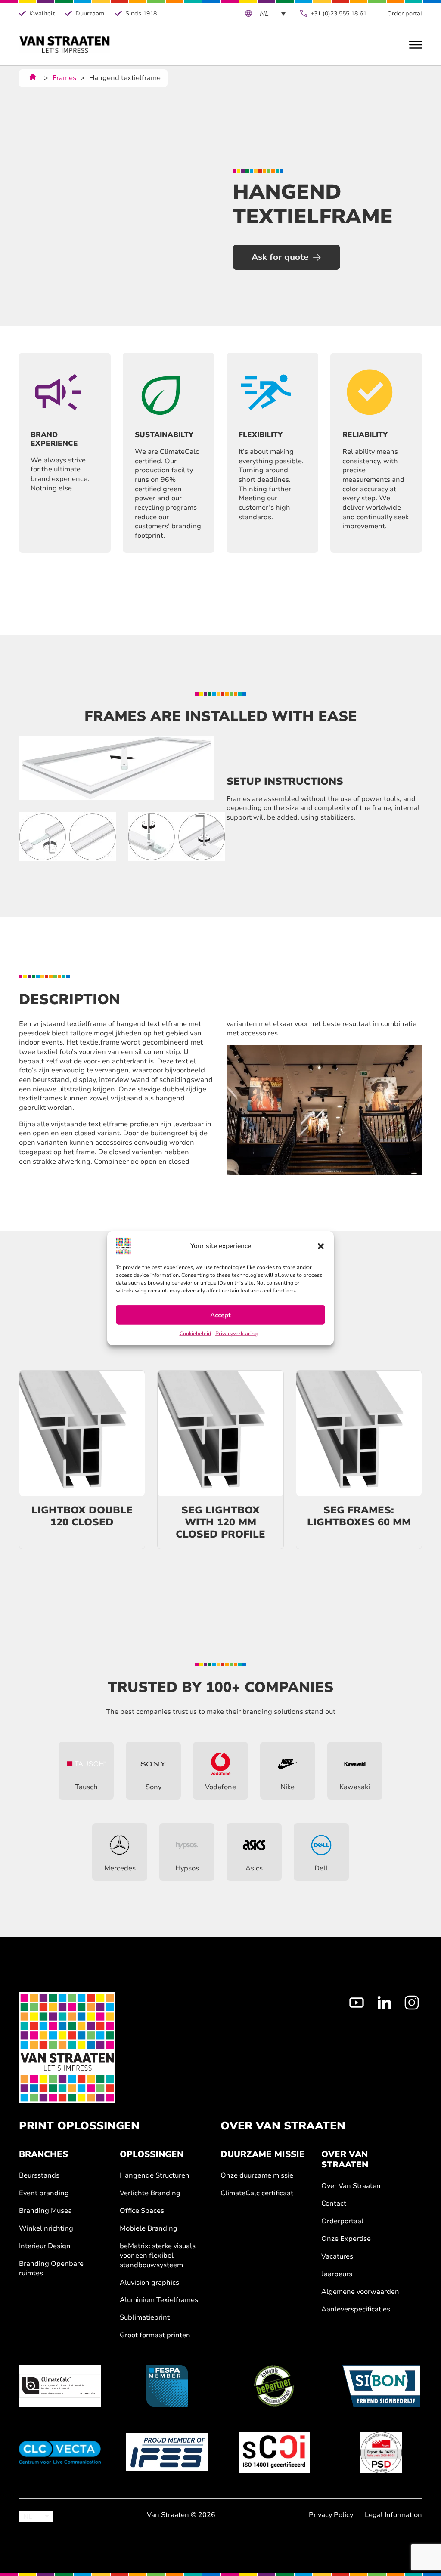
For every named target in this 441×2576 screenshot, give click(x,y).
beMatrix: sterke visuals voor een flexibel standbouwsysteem (158, 2256)
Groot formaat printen (155, 2335)
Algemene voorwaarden (360, 2292)
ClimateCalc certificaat (257, 2193)
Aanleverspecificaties (356, 2309)
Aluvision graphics (149, 2283)
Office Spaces (142, 2211)
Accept (220, 1315)
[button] (321, 1246)
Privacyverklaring (236, 1334)
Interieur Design (45, 2246)
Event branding (44, 2193)
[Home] (65, 45)
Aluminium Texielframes (159, 2300)
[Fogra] (381, 2453)
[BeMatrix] (274, 2386)
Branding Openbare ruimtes (51, 2269)
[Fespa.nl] (167, 2386)
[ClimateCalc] (60, 2386)
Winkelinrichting (46, 2229)
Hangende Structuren (155, 2176)
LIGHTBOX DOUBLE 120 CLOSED (82, 1516)
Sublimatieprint (145, 2318)
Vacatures (337, 2257)
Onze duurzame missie (257, 2176)
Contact (334, 2204)
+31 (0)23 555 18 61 (339, 14)
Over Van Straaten (351, 2186)
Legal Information (393, 2515)
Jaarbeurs (337, 2274)
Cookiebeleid (195, 1334)
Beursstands (39, 2176)
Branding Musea (45, 2211)
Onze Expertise (346, 2239)
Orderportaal (342, 2221)
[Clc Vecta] (60, 2453)
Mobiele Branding (149, 2229)
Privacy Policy (331, 2515)
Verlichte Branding (150, 2193)
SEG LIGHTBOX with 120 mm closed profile (220, 1522)
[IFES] (167, 2453)
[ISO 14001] (274, 2453)
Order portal (405, 14)
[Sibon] (381, 2386)
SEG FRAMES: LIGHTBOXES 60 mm (359, 1516)
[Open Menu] (416, 45)
